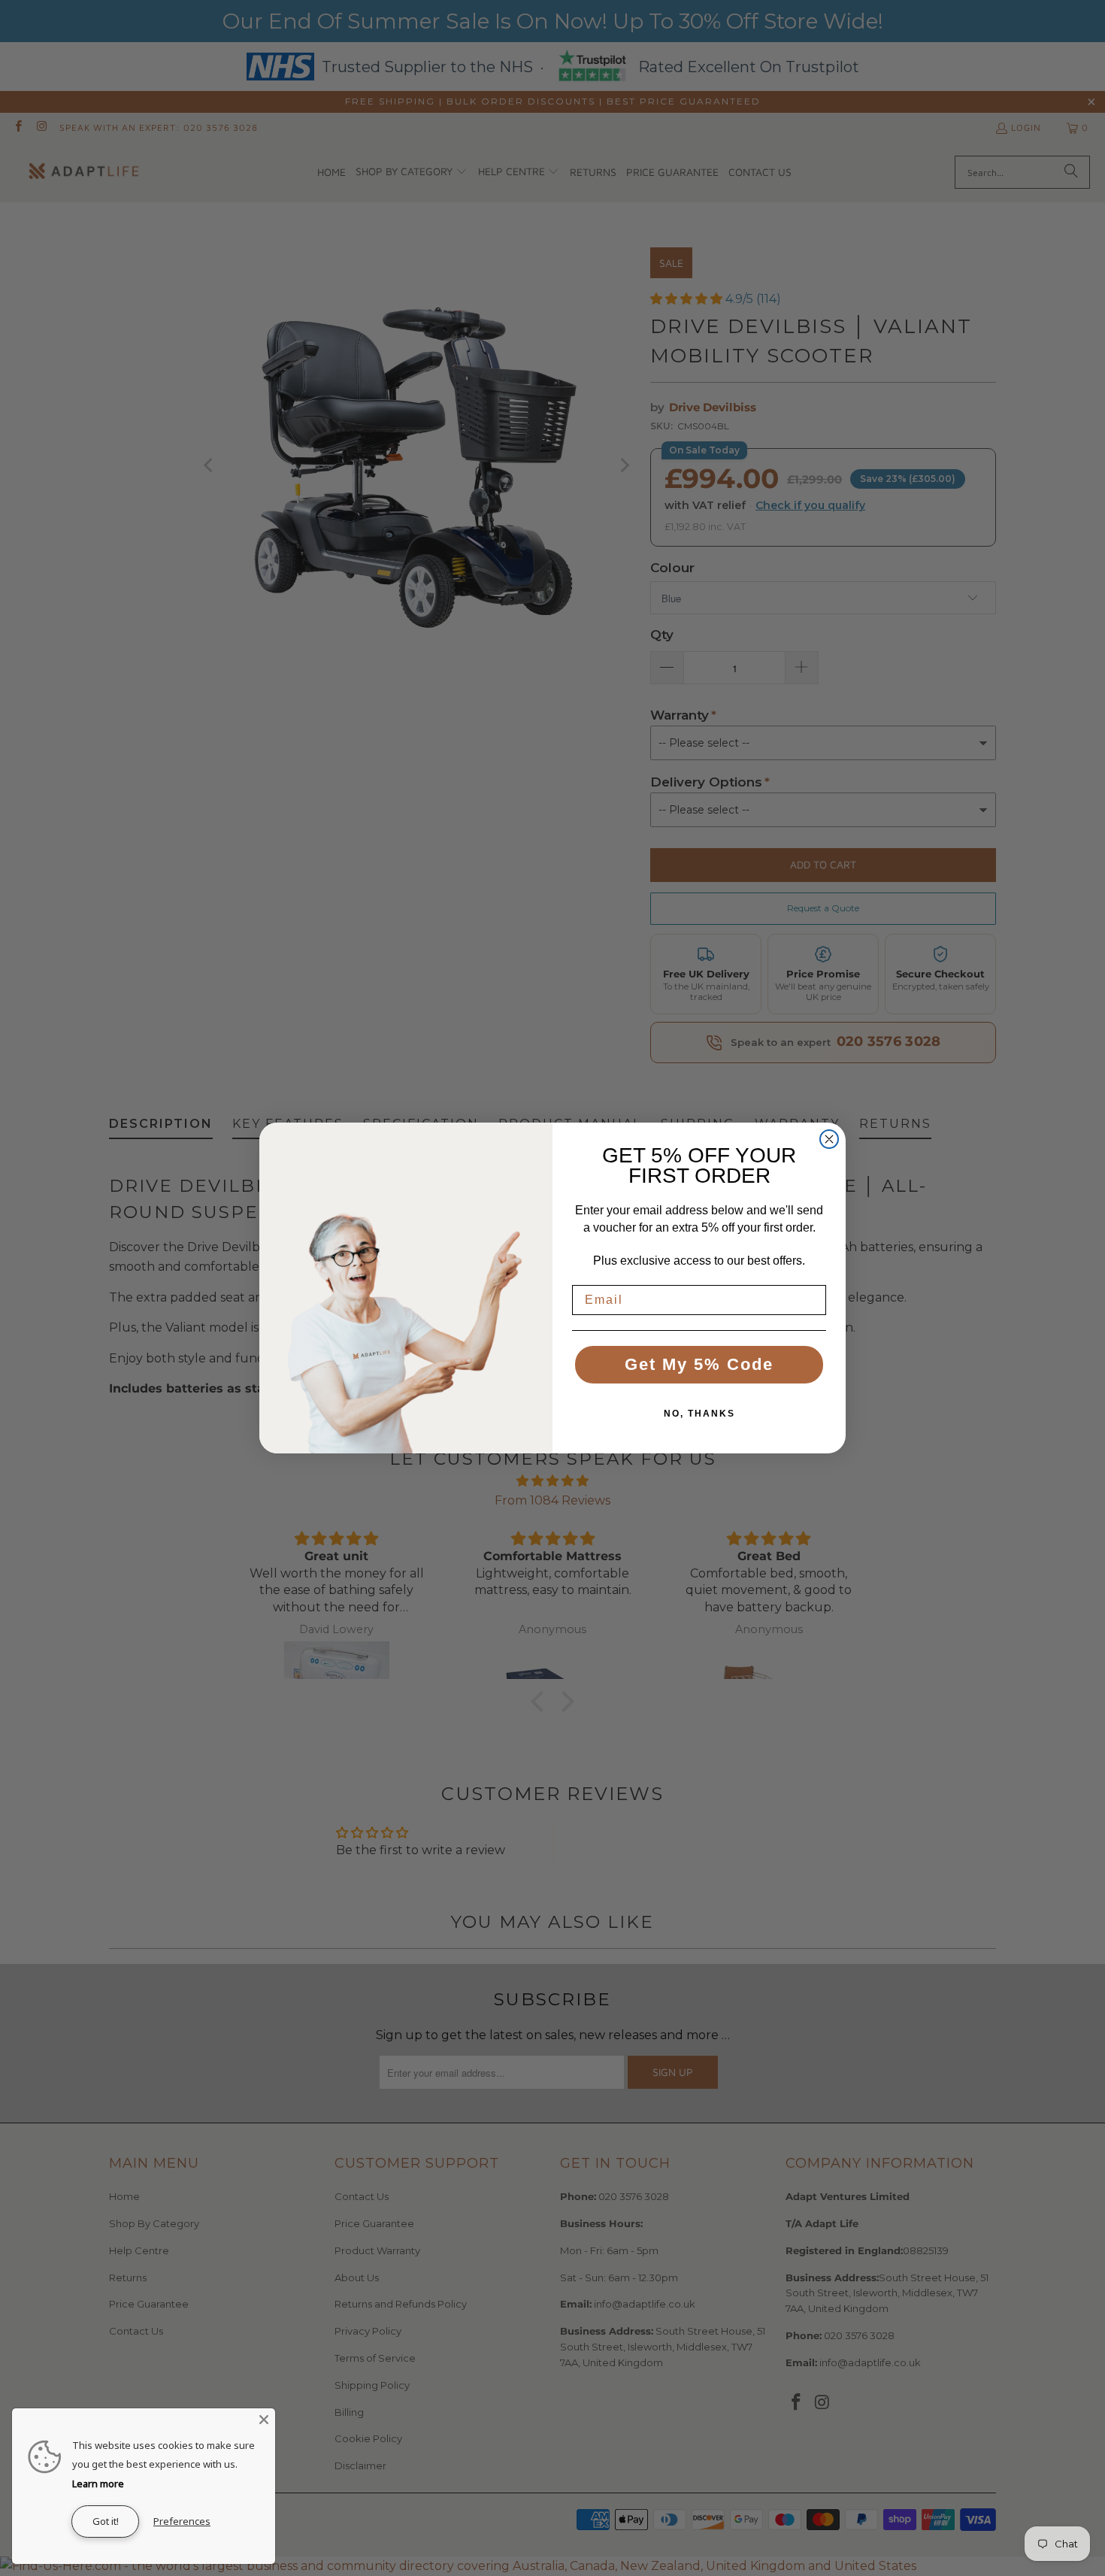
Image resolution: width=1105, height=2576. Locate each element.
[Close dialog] (829, 1139)
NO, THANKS (699, 1414)
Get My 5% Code (699, 1364)
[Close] (264, 2420)
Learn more (98, 2484)
